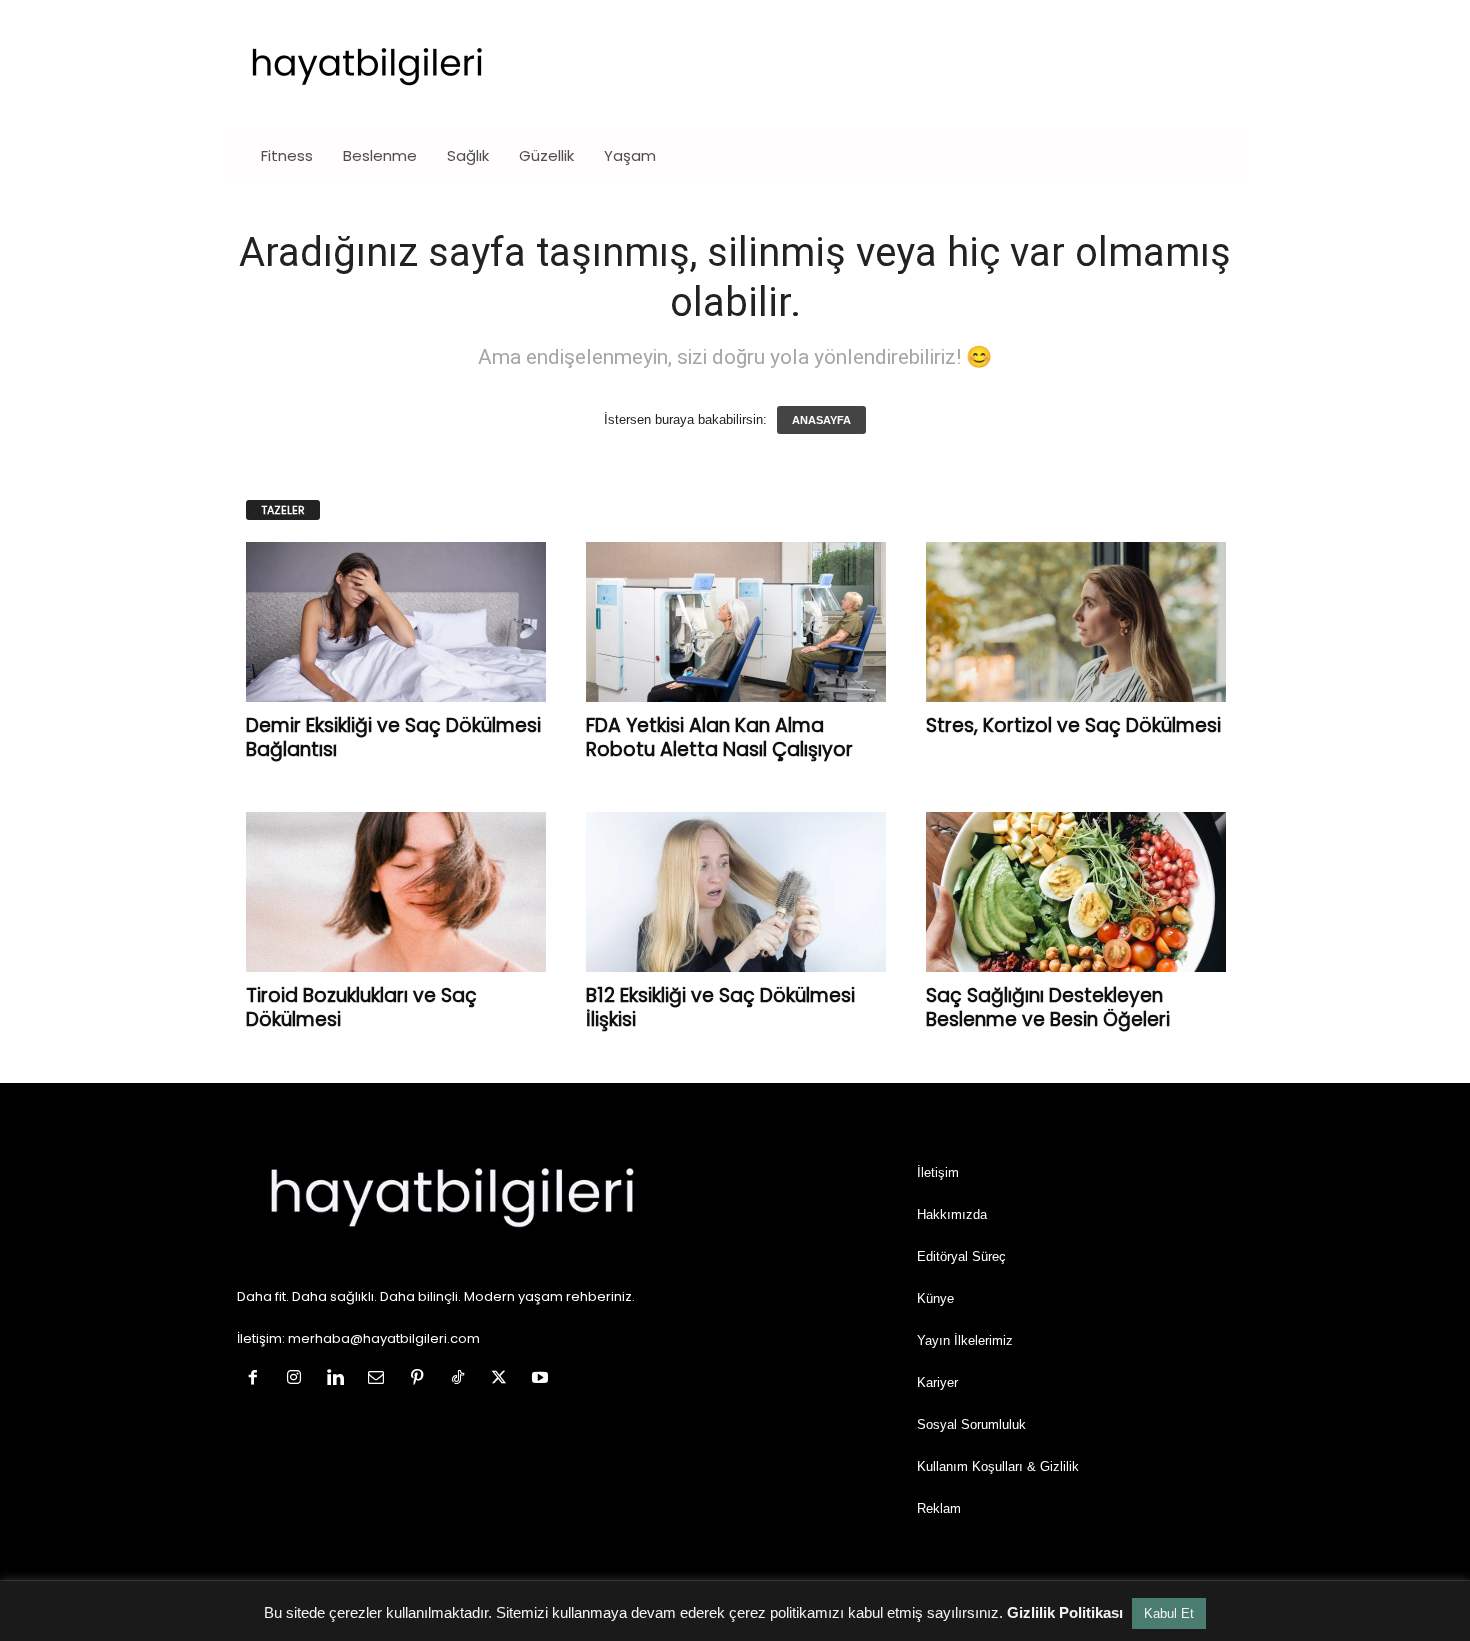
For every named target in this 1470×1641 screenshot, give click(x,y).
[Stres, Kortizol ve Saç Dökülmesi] (1076, 622)
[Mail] (380, 1379)
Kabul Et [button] (1169, 1613)
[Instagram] (298, 1379)
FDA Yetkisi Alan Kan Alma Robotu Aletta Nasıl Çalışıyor (719, 737)
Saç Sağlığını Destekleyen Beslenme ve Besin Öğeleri (1048, 1007)
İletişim (938, 1172)
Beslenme (380, 155)
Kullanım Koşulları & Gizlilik (998, 1466)
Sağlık (468, 155)
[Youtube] (542, 1379)
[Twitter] (503, 1379)
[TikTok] (462, 1379)
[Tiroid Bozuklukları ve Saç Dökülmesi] (396, 892)
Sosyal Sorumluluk (971, 1424)
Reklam (939, 1508)
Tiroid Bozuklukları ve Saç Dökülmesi (361, 1007)
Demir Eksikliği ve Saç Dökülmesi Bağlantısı (393, 737)
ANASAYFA (821, 420)
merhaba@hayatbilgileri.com (384, 1338)
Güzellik (546, 155)
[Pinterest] (421, 1379)
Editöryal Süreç (961, 1256)
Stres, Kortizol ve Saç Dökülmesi (1073, 725)
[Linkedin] (339, 1379)
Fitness (287, 155)
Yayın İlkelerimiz (965, 1340)
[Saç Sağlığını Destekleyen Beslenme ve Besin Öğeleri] (1076, 892)
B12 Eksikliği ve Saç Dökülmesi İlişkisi (720, 1007)
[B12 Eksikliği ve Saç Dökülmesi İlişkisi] (736, 892)
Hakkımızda (952, 1214)
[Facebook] (257, 1379)
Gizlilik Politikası (1065, 1612)
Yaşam (630, 155)
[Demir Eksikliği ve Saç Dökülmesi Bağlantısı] (396, 622)
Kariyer (937, 1382)
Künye (935, 1298)
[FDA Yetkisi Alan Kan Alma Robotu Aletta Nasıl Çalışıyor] (736, 622)
